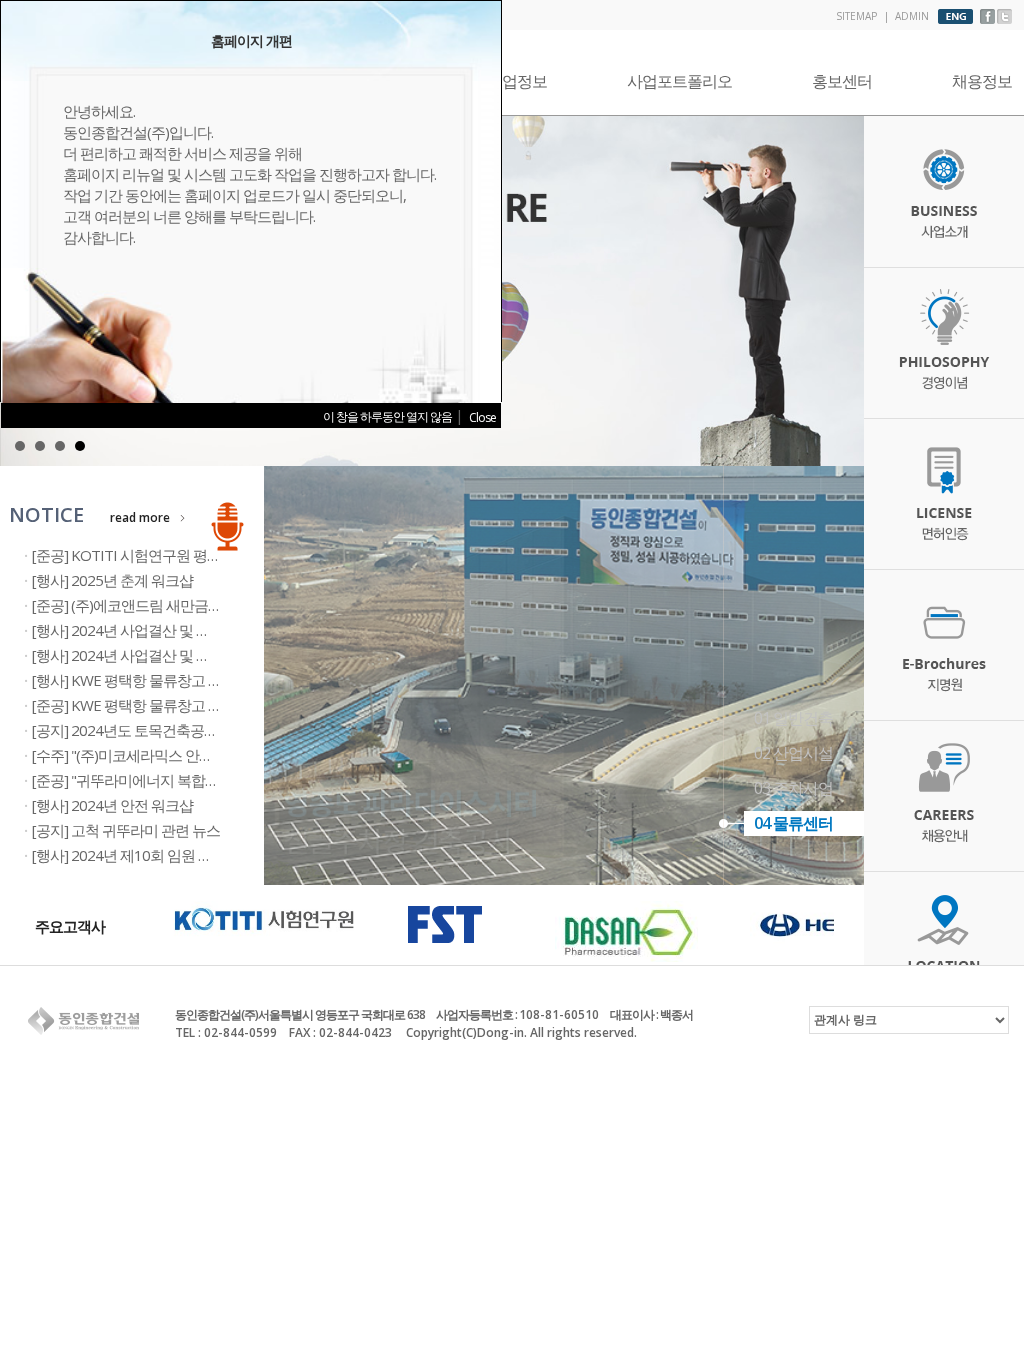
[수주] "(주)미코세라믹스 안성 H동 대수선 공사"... (180, 755)
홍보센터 (842, 81)
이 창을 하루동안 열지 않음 (387, 416)
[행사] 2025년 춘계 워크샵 (112, 580)
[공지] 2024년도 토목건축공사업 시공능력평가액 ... (187, 730)
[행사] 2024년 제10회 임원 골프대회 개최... (161, 855)
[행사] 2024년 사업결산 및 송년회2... (142, 630)
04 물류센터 (793, 823)
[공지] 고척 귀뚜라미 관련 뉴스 (126, 830)
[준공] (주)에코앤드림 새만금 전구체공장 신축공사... (189, 605)
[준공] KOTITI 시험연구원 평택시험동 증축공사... (180, 555)
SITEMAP (856, 16)
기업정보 (517, 81)
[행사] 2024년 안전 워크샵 (112, 805)
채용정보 (982, 81)
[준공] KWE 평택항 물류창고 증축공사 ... (152, 705)
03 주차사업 (793, 788)
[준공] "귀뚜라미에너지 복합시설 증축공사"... (167, 780)
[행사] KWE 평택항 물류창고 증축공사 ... (152, 680)
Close (482, 417)
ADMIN (912, 16)
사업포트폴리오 (679, 81)
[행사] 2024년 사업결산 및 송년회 (135, 655)
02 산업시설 (793, 753)
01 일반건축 (793, 718)
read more (140, 517)
